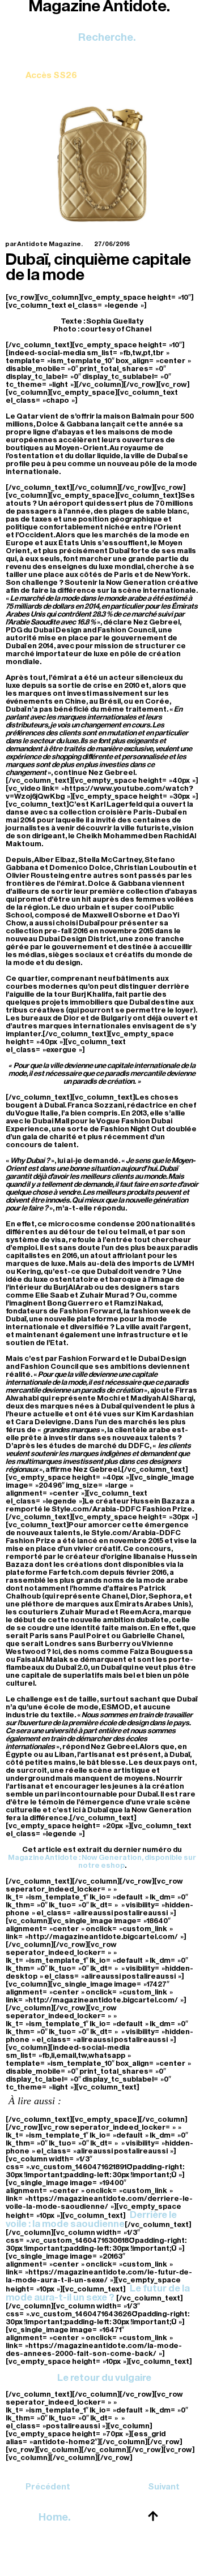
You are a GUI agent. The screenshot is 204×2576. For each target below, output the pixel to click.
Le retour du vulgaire (104, 2378)
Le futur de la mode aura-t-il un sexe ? (98, 2293)
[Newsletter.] (51, 67)
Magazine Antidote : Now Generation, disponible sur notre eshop (102, 1861)
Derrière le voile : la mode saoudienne (91, 2219)
